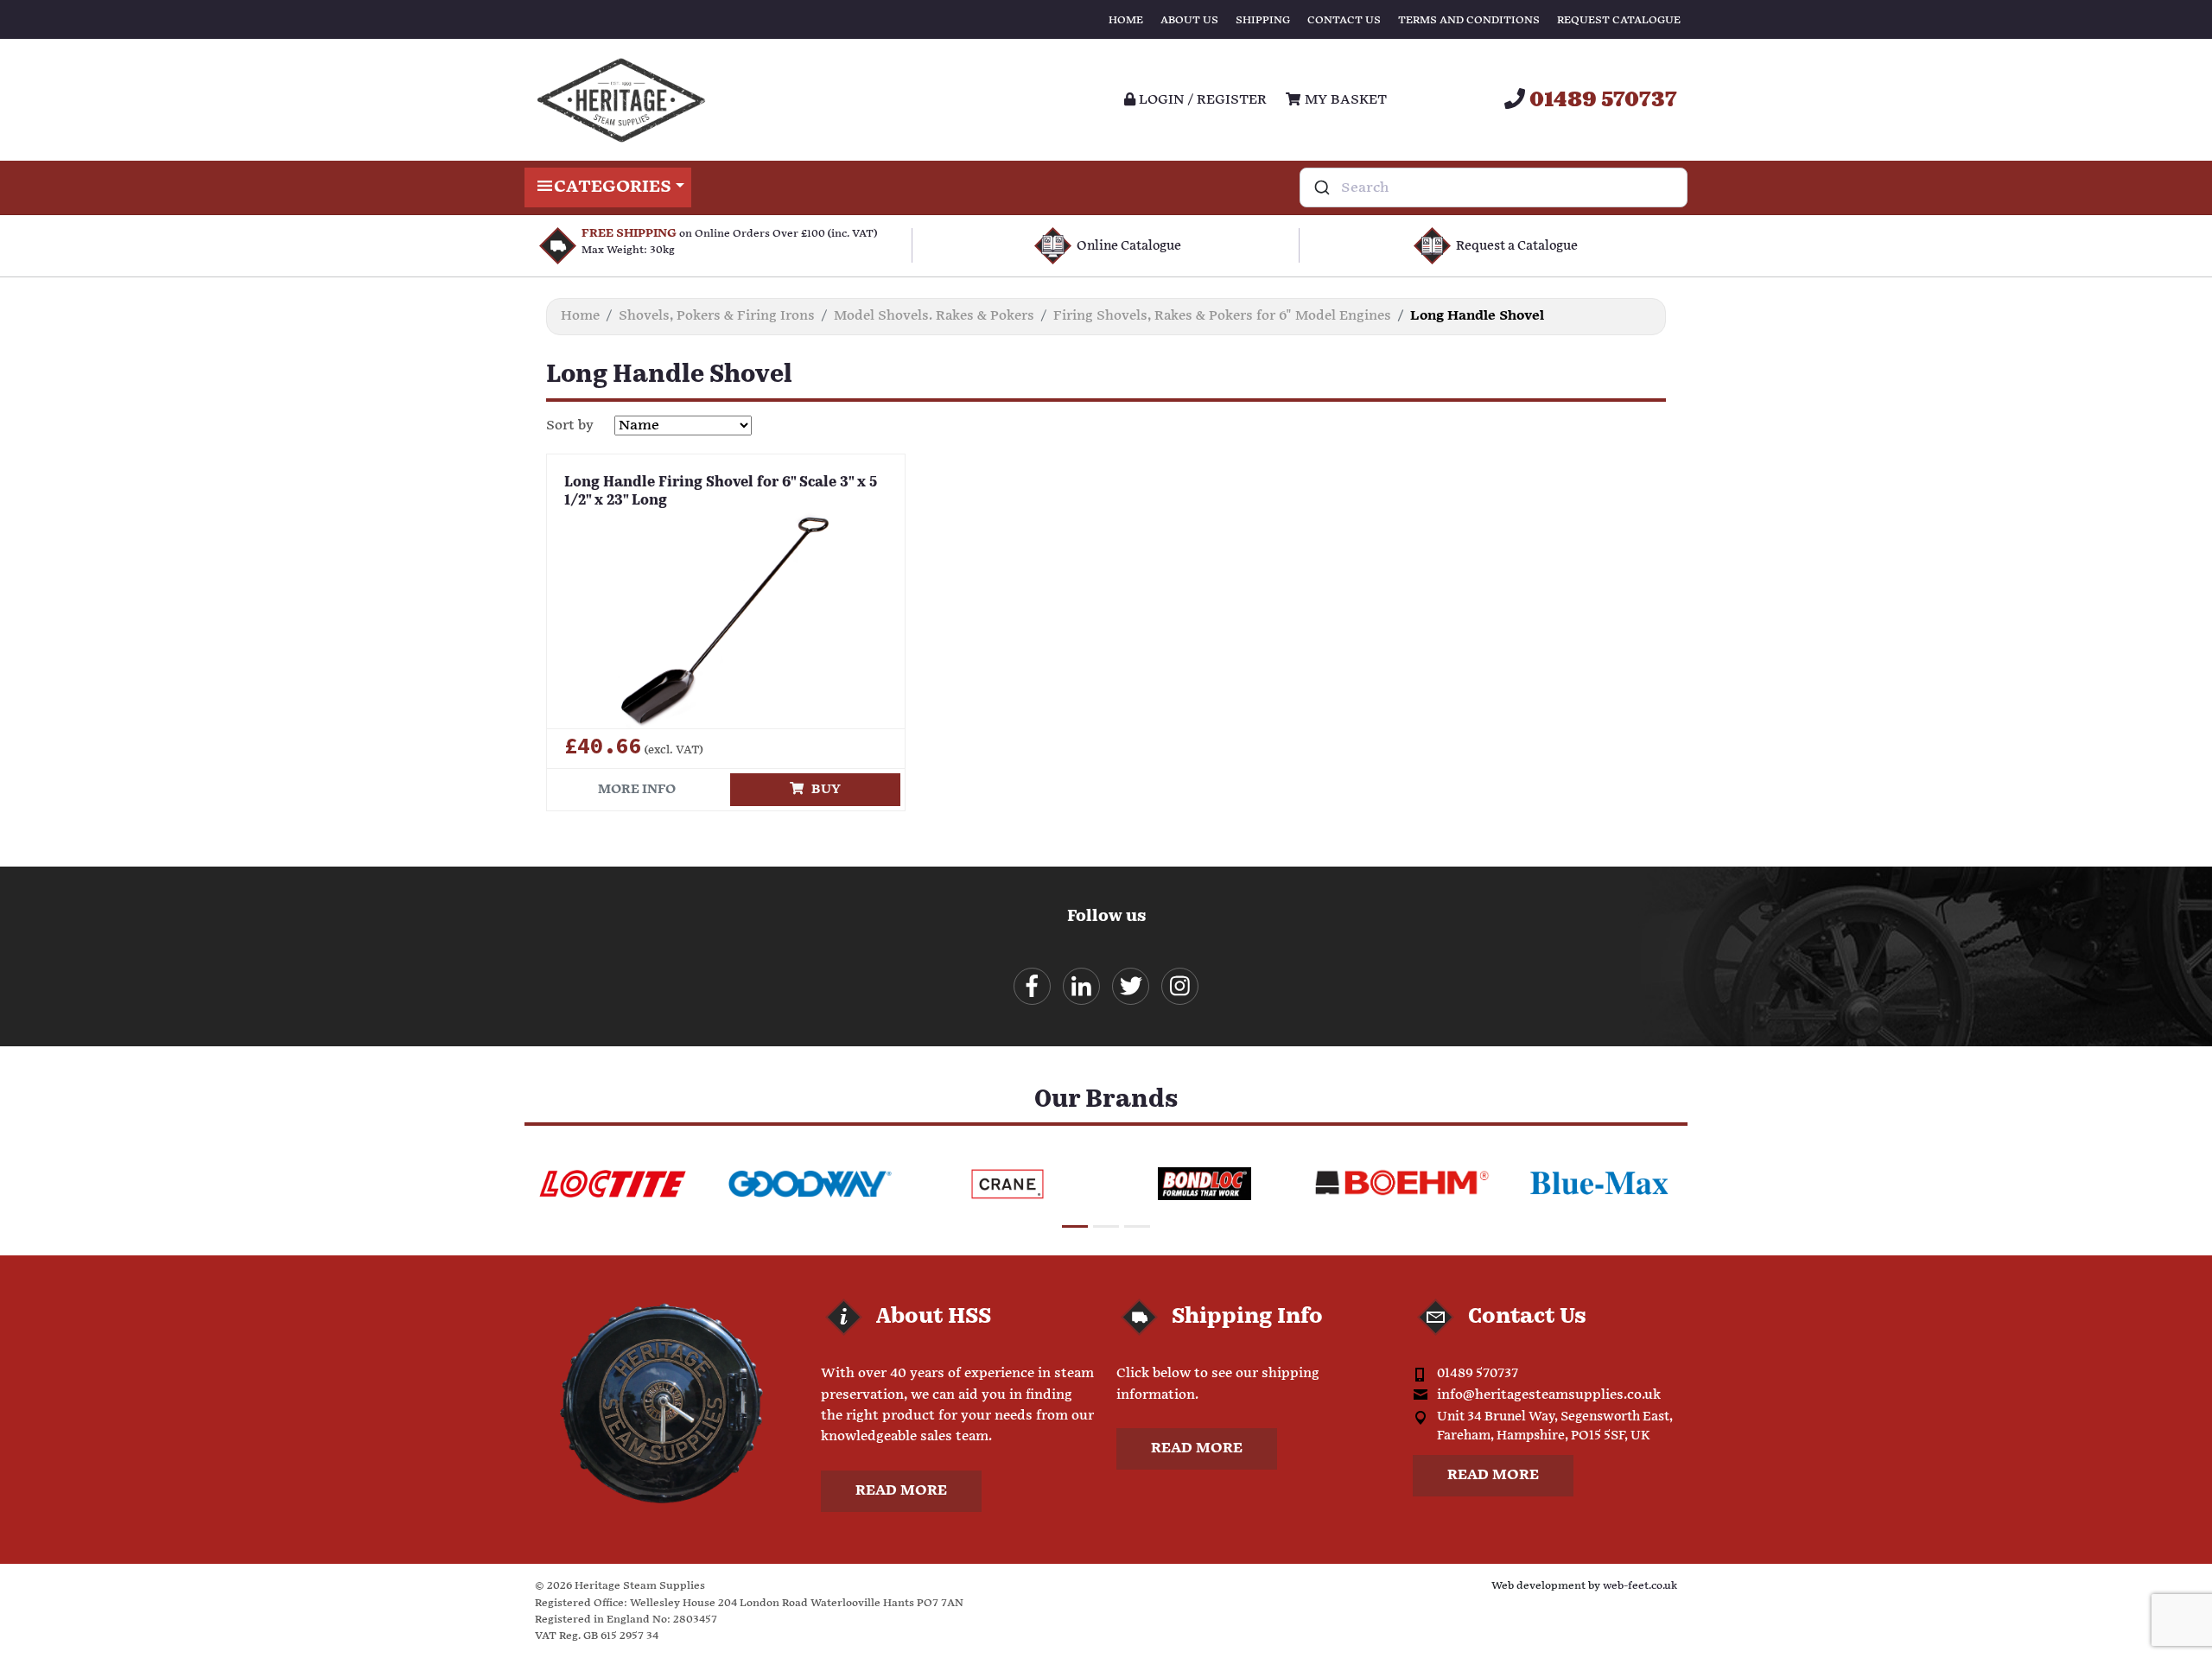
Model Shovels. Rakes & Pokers (934, 316)
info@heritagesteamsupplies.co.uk (1549, 1395)
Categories (613, 187)
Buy (822, 789)
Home (1126, 20)
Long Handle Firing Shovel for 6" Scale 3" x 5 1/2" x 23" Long (721, 492)
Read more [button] (901, 1491)
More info (637, 789)
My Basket (1344, 100)
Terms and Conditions (1469, 20)
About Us (1189, 20)
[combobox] (1494, 187)
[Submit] (1321, 187)
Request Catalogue (1619, 20)
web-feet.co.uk (1640, 1586)
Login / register (1201, 100)
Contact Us (1344, 20)
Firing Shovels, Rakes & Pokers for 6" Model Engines (1222, 316)
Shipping (1263, 20)
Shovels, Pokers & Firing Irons (717, 316)
